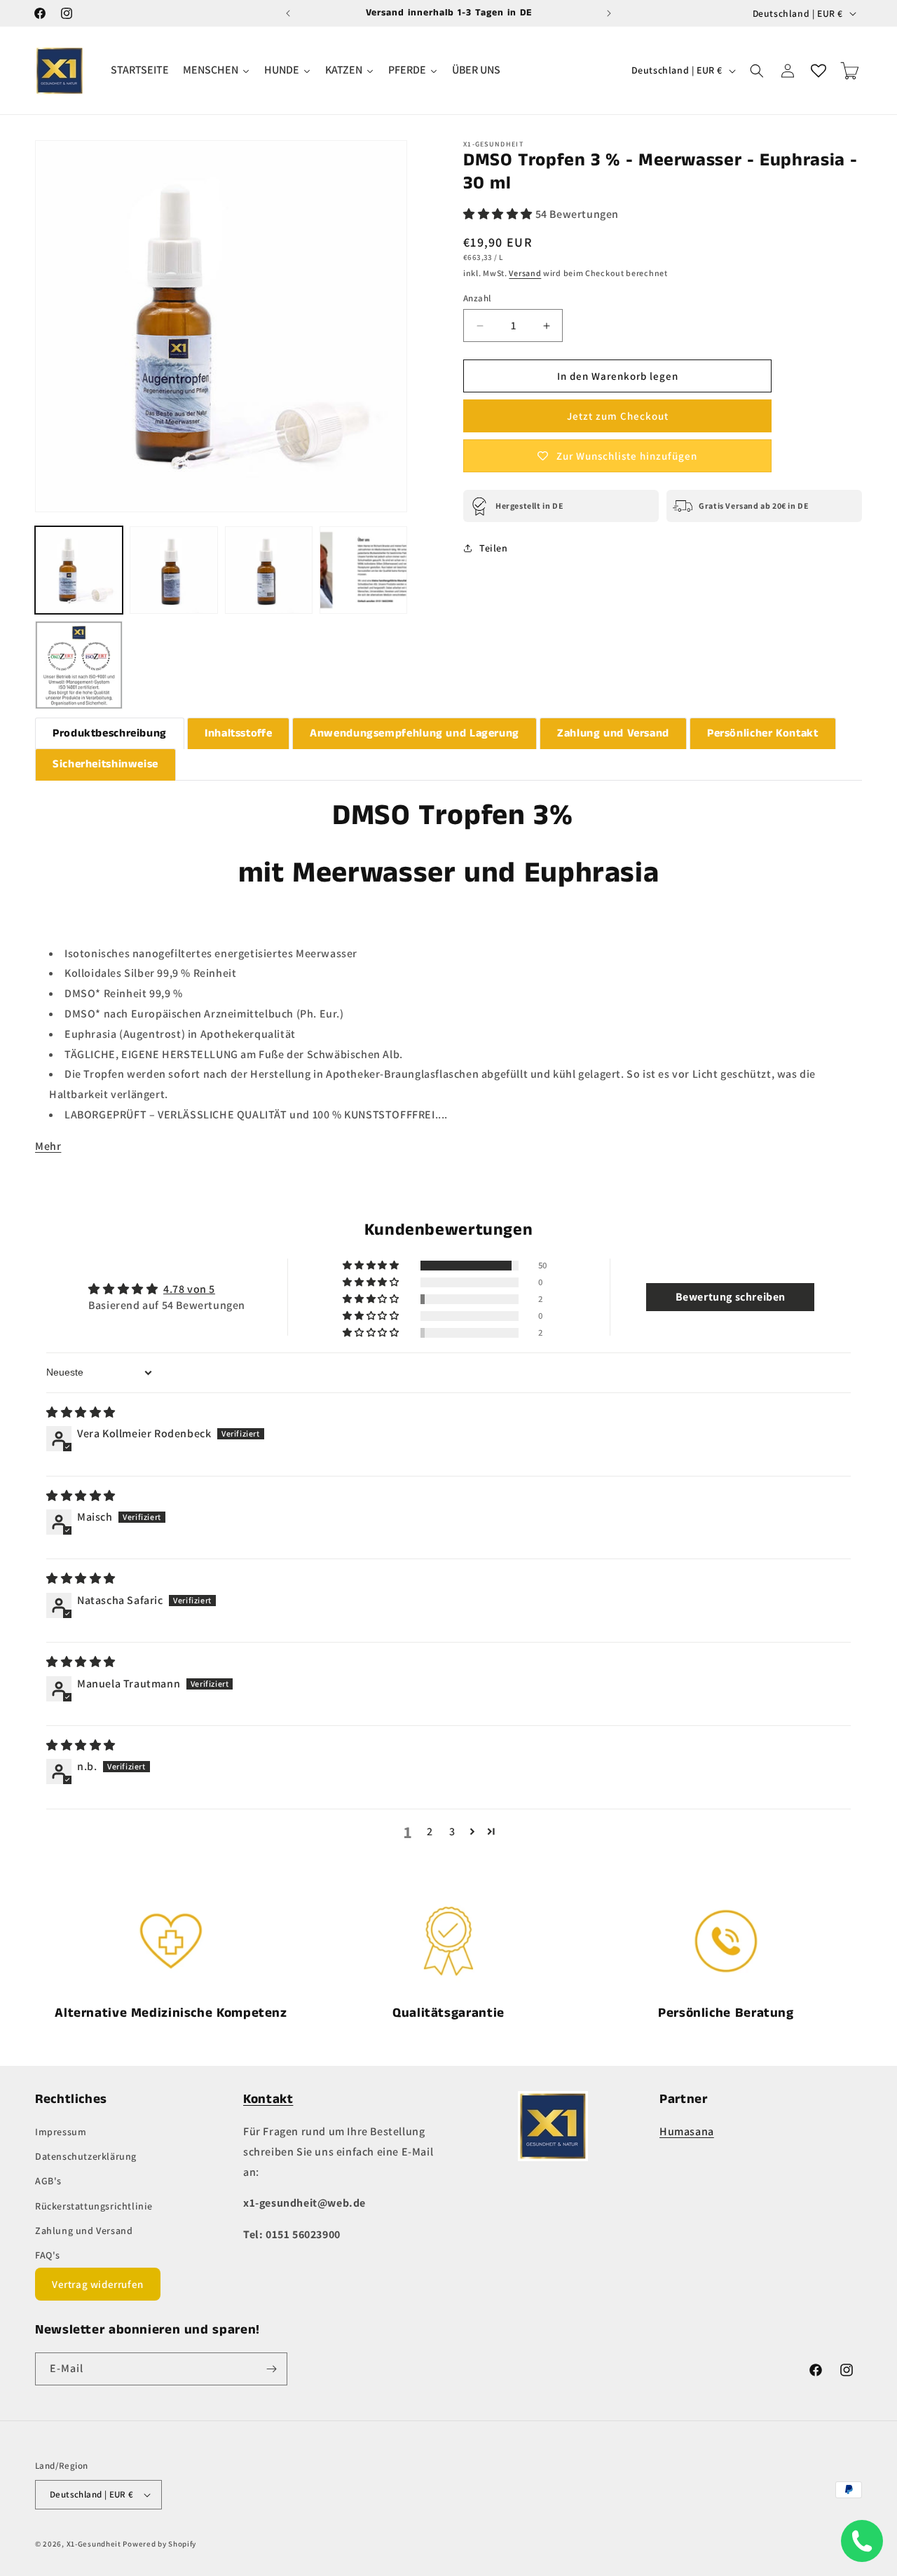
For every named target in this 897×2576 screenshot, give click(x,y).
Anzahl (477, 298)
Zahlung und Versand (84, 2231)
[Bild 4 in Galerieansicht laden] (363, 570)
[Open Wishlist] (819, 71)
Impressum (61, 2132)
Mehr (48, 1146)
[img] (81, 1412)
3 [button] (452, 1831)
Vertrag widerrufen (98, 2284)
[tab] (110, 734)
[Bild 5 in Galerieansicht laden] (79, 665)
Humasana (687, 2131)
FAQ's (48, 2255)
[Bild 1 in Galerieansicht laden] (79, 570)
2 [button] (430, 1831)
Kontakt (268, 2099)
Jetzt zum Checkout (618, 416)
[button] (757, 71)
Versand (525, 273)
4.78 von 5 (189, 1289)
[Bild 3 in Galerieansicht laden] (269, 570)
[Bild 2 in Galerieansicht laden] (173, 570)
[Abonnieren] (271, 2369)
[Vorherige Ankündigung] (288, 13)
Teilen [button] (494, 548)
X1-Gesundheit (94, 2544)
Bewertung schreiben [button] (731, 1297)
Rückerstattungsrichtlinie (94, 2206)
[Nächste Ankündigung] (609, 13)
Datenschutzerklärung (86, 2156)
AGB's (48, 2181)
